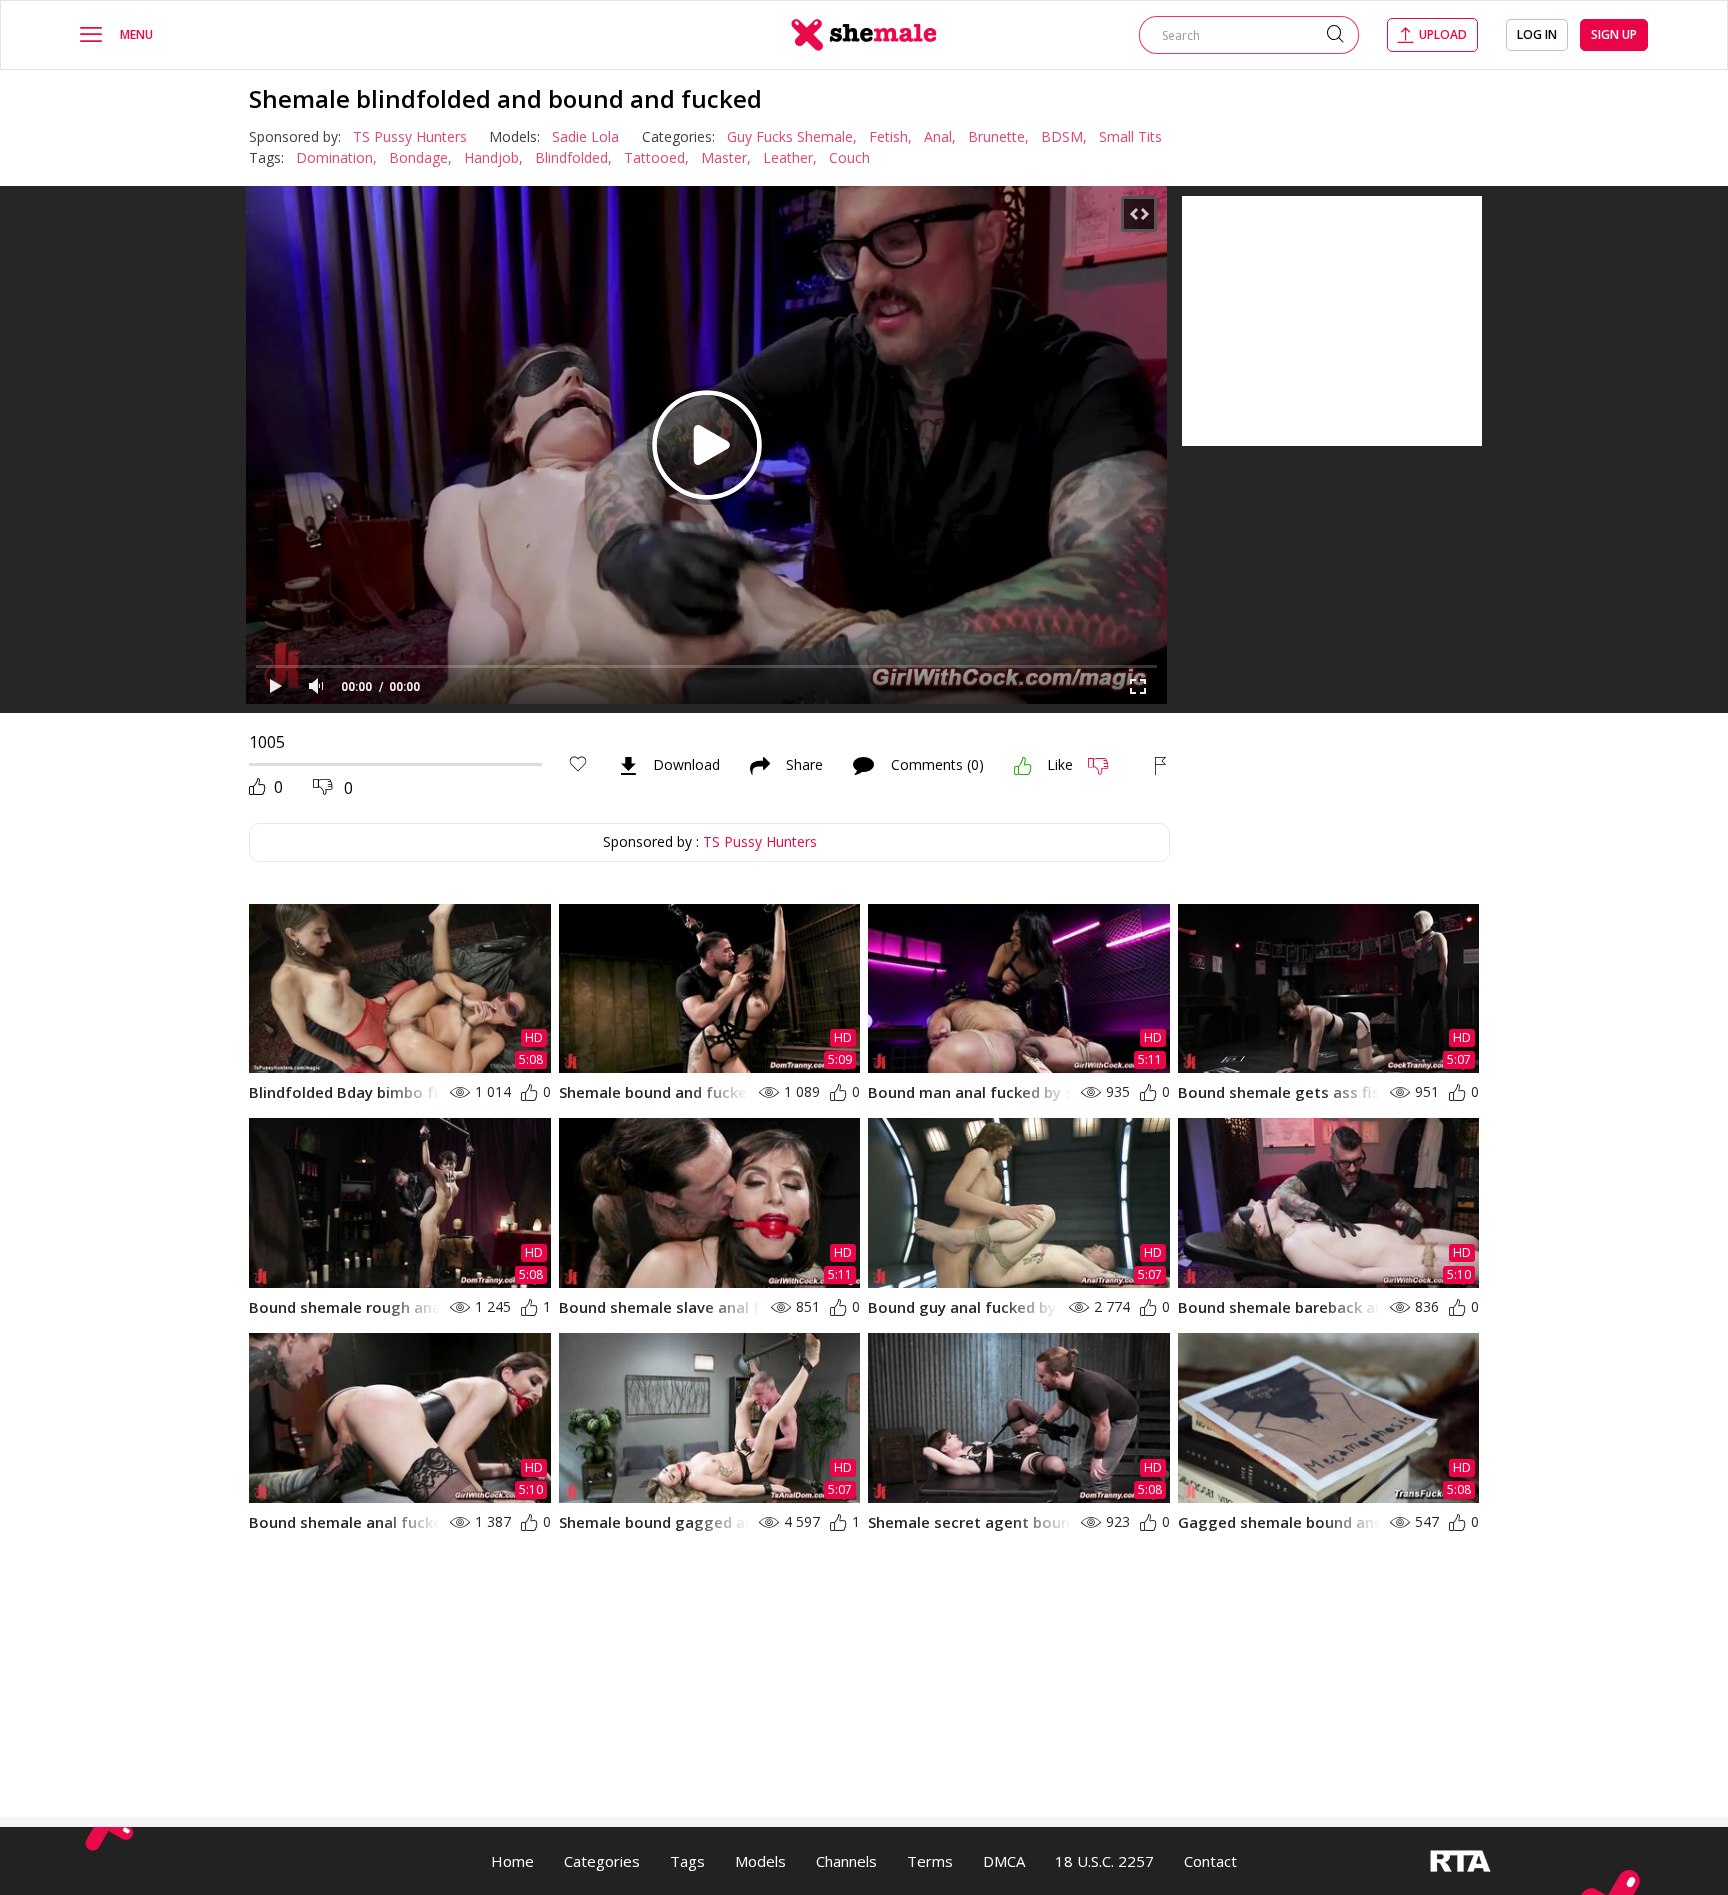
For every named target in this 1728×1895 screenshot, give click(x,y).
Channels (846, 1861)
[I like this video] (1023, 766)
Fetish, (890, 136)
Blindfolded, (573, 157)
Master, (726, 157)
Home (512, 1861)
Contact (1210, 1861)
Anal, (940, 136)
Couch (849, 157)
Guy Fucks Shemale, (792, 136)
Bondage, (420, 157)
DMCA (1004, 1861)
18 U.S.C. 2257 (1104, 1861)
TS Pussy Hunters (410, 136)
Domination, (336, 157)
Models (760, 1861)
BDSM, (1064, 136)
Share (804, 766)
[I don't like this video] (1106, 766)
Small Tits (1130, 136)
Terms (930, 1861)
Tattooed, (656, 157)
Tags (687, 1861)
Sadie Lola (585, 136)
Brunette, (998, 136)
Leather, (790, 157)
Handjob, (493, 157)
